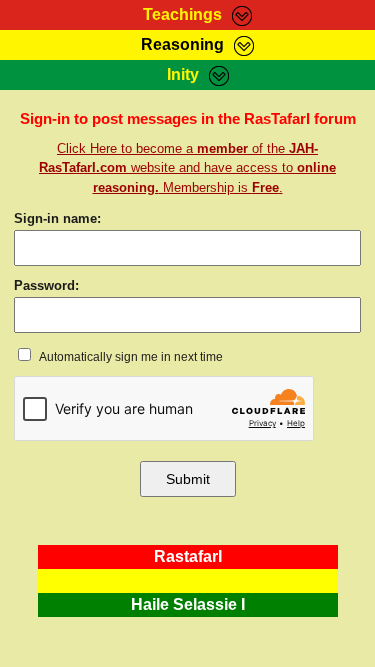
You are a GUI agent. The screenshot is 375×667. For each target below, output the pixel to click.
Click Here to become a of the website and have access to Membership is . (187, 168)
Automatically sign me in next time (130, 357)
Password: (46, 285)
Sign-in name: (57, 218)
